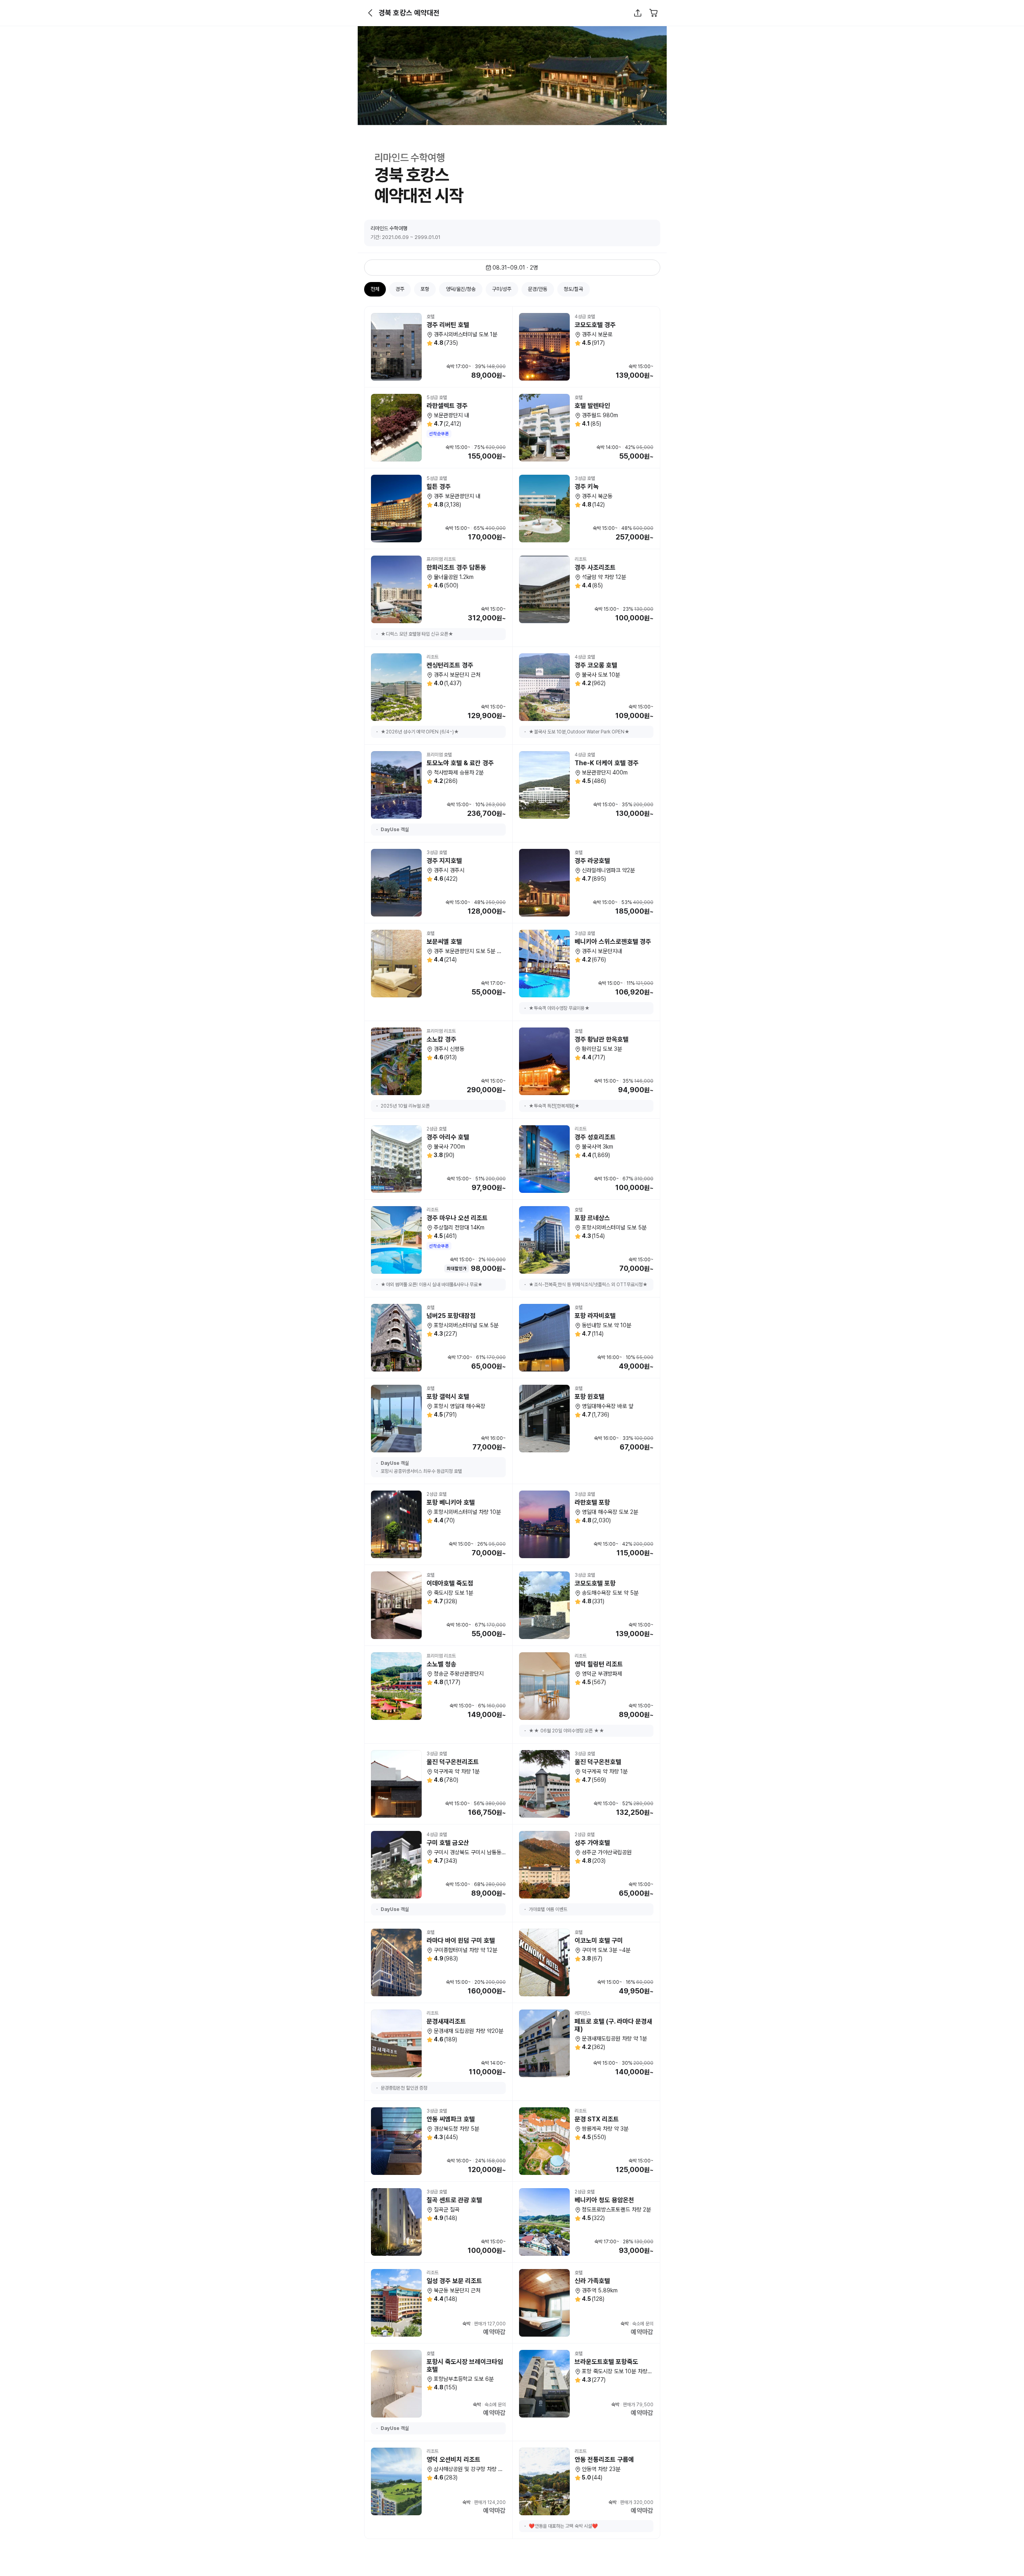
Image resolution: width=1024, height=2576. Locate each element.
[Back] (371, 13)
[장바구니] (654, 13)
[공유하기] (638, 13)
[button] (371, 13)
